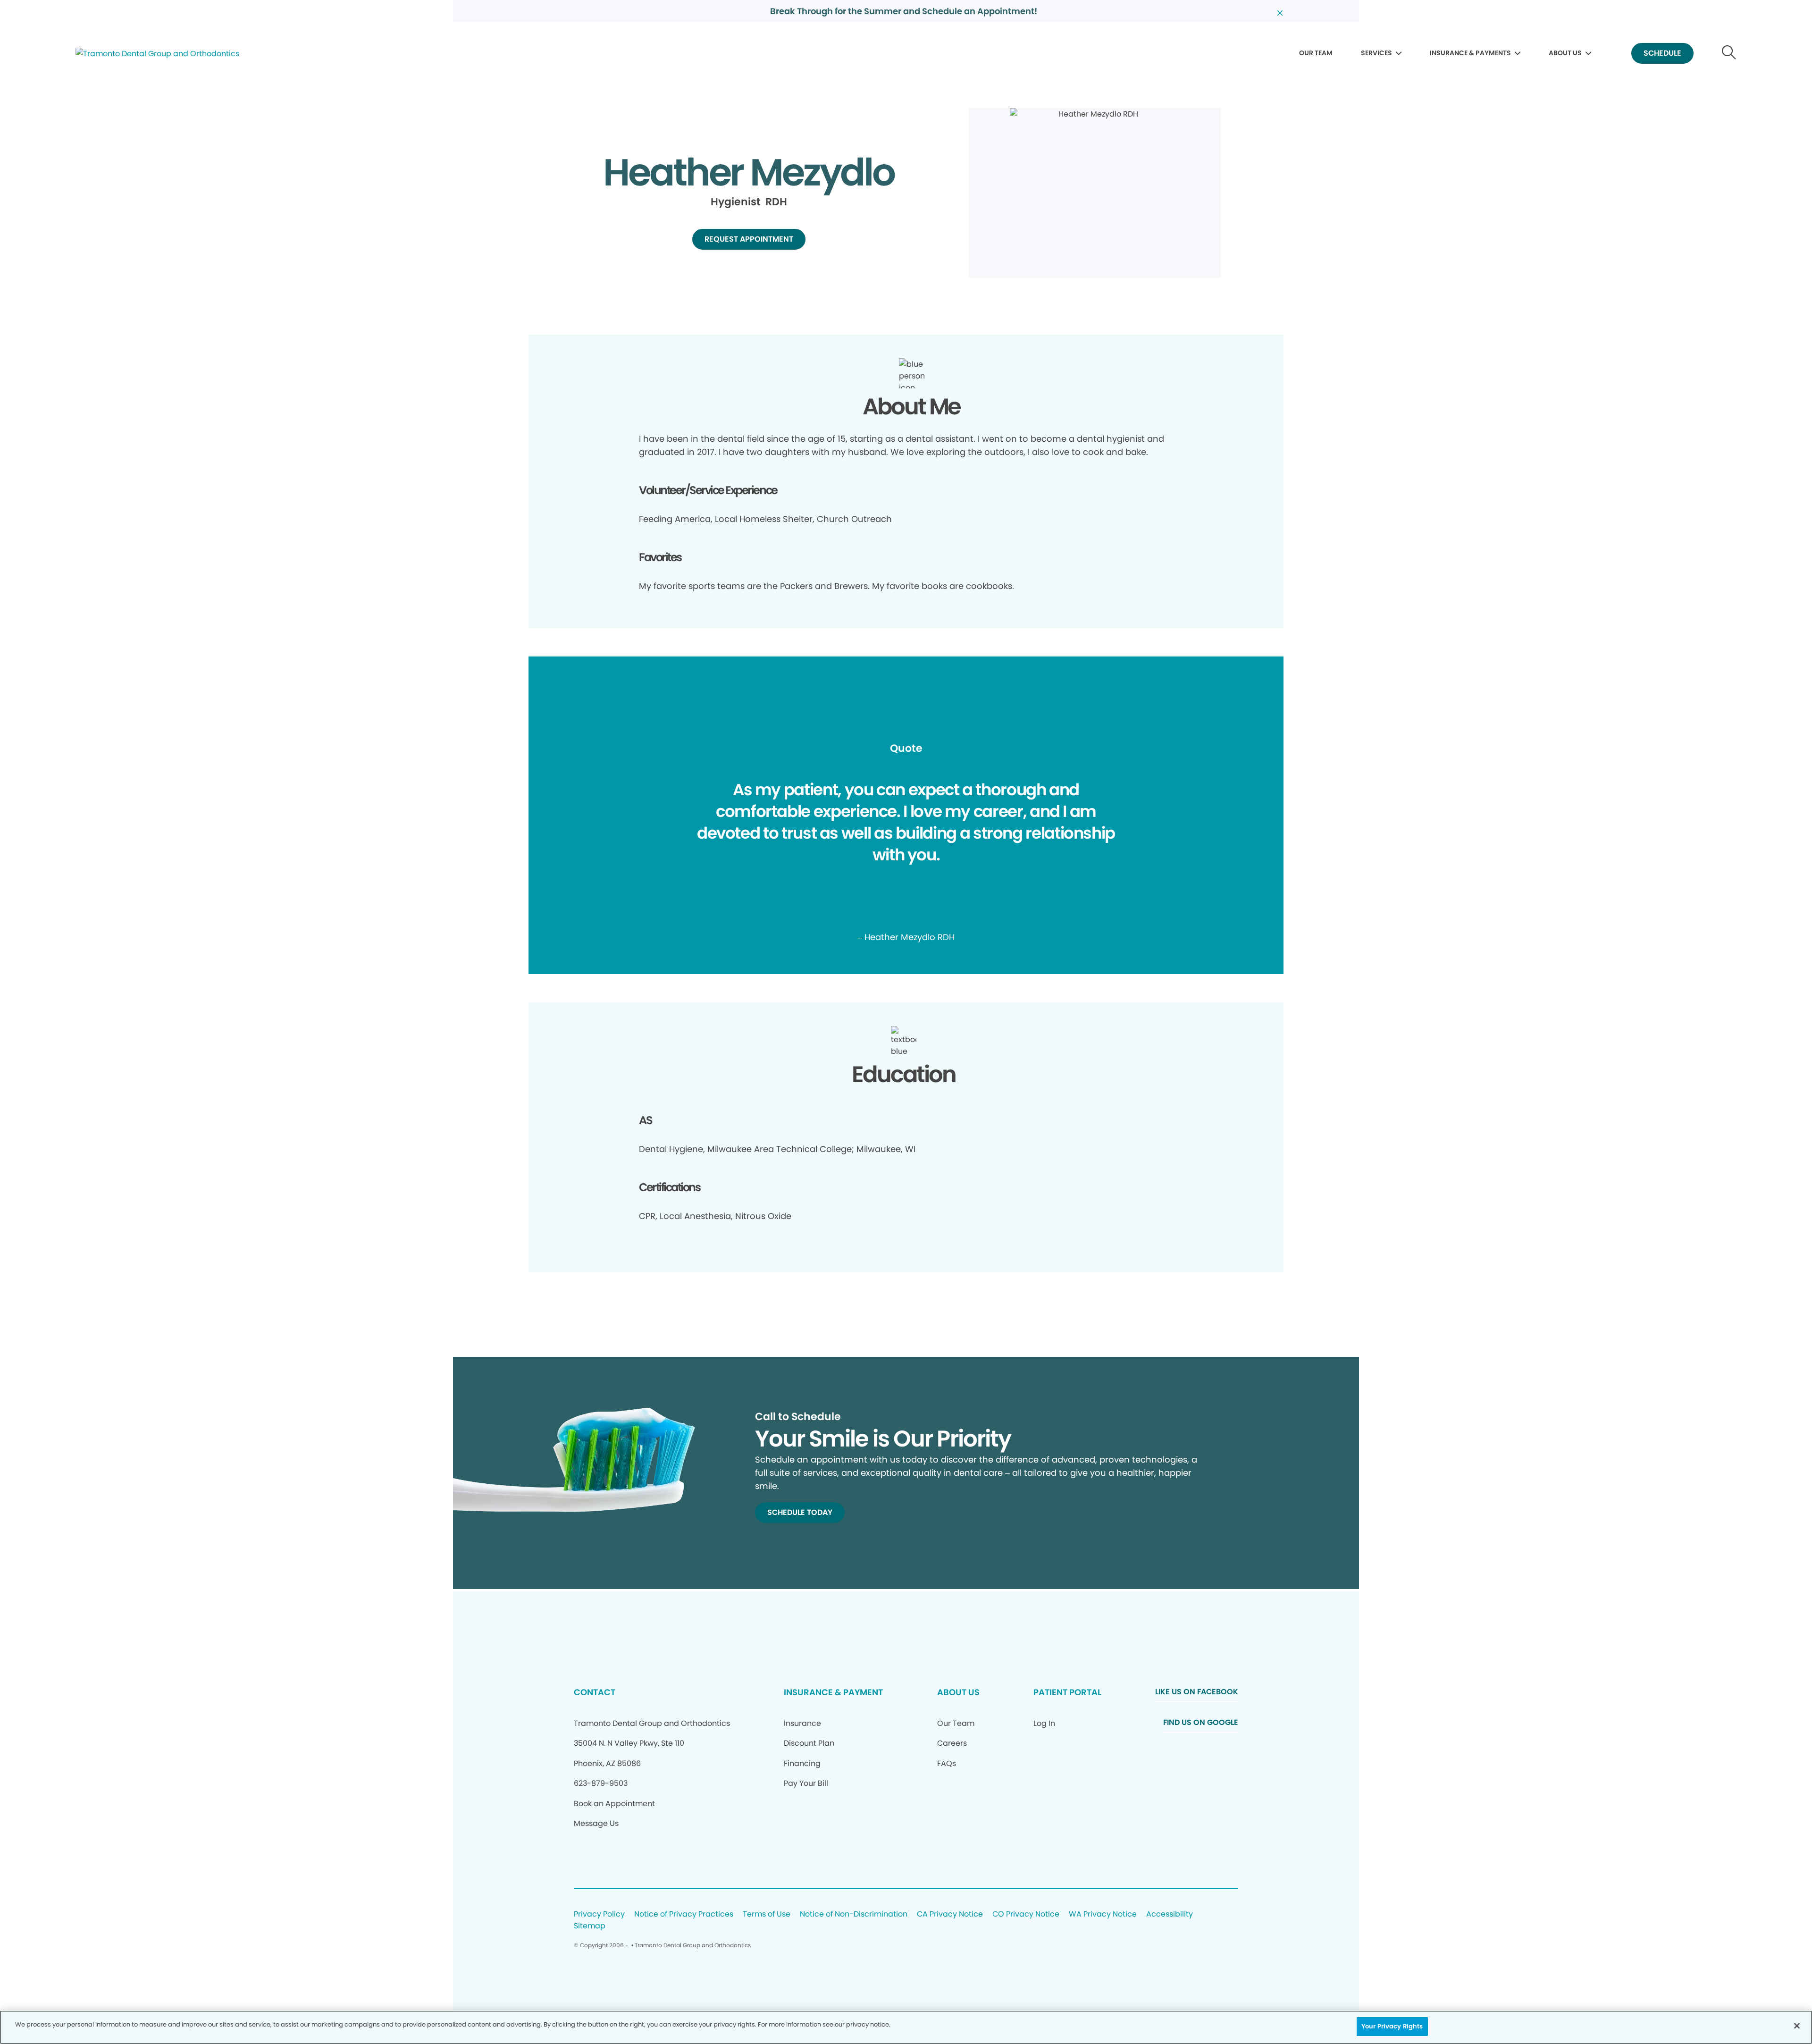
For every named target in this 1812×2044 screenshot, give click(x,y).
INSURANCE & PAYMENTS (1470, 53)
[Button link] (1729, 54)
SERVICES (1376, 53)
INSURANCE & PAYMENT (833, 1692)
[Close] (1797, 2026)
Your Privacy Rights (1392, 2026)
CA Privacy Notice (950, 1914)
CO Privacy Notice (1026, 1914)
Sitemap (590, 1926)
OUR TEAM (1316, 53)
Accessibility (1170, 1914)
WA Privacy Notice (1103, 1914)
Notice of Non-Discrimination (854, 1914)
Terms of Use (767, 1914)
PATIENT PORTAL (1067, 1692)
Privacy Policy (599, 1914)
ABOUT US (1565, 53)
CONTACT (595, 1692)
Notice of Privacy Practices (684, 1914)
